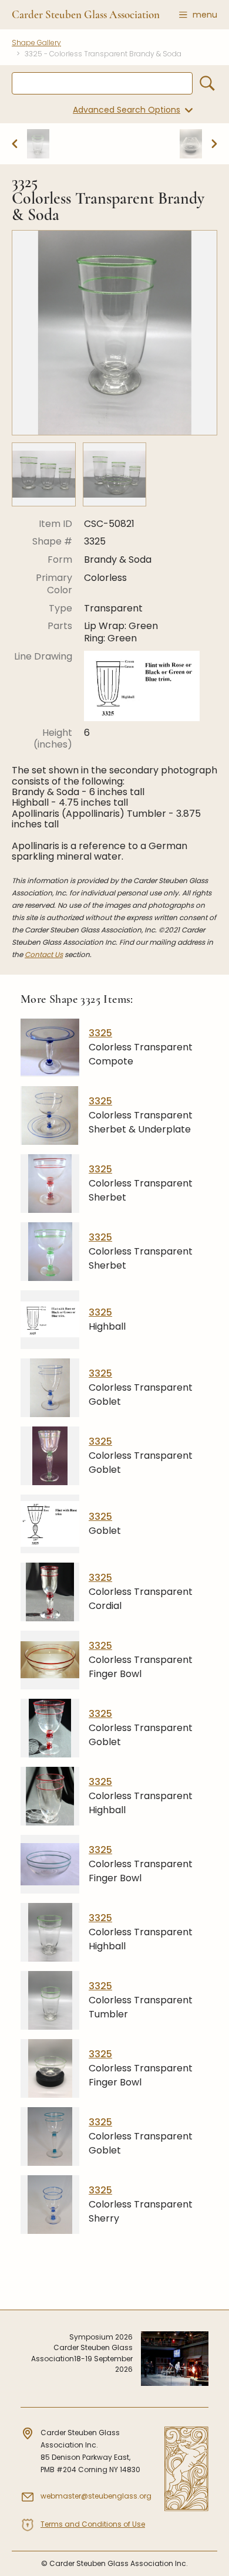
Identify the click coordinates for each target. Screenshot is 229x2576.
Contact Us (44, 954)
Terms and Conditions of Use (93, 2524)
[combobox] (102, 83)
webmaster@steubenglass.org (96, 2496)
